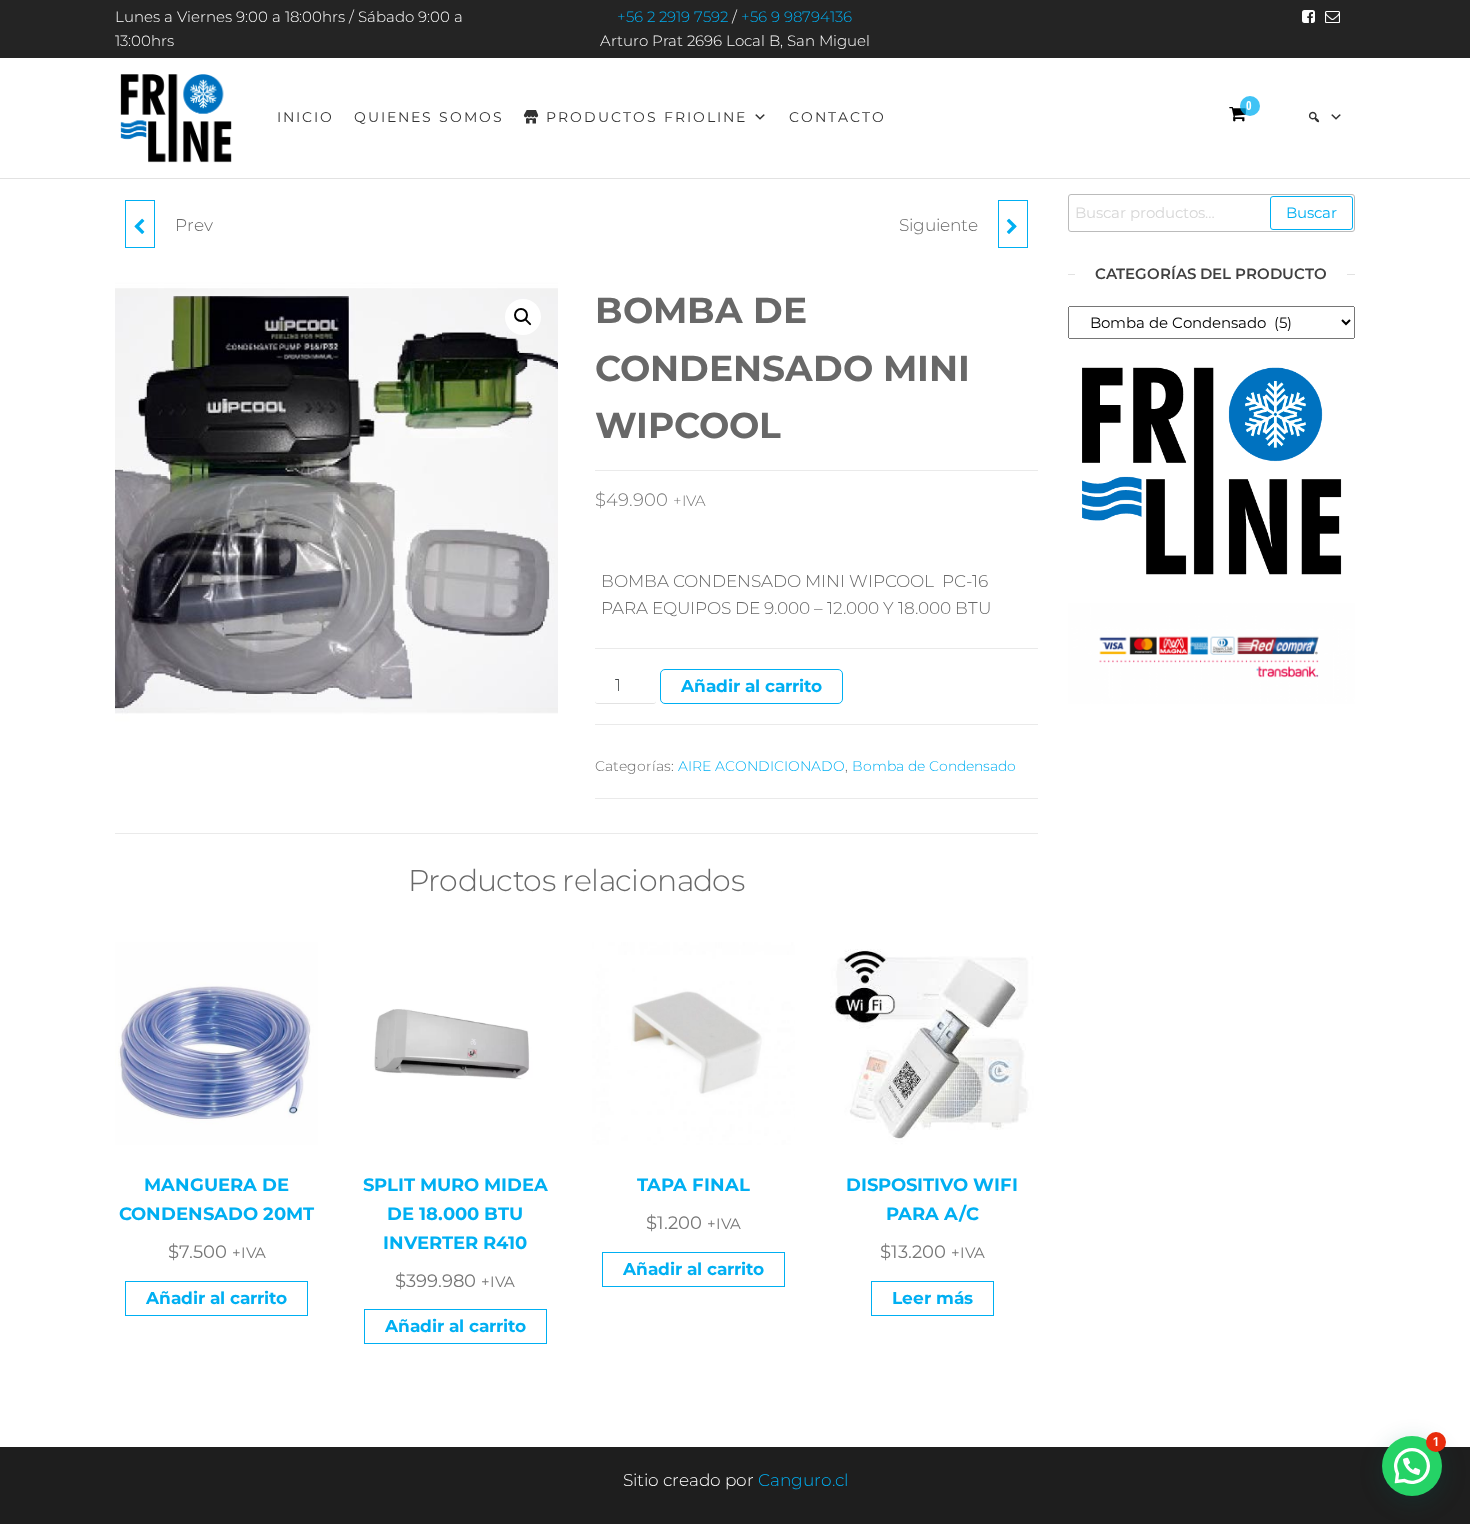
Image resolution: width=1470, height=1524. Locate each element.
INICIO (305, 117)
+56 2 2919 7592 (672, 16)
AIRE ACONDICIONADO (761, 766)
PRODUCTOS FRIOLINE (646, 117)
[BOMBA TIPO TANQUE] (1013, 224)
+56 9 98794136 (796, 16)
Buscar (1311, 212)
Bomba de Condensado (934, 766)
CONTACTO (837, 117)
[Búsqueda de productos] (1326, 117)
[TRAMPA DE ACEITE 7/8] (140, 224)
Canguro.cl (803, 1480)
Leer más (932, 1298)
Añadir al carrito (751, 686)
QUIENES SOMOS (429, 117)
